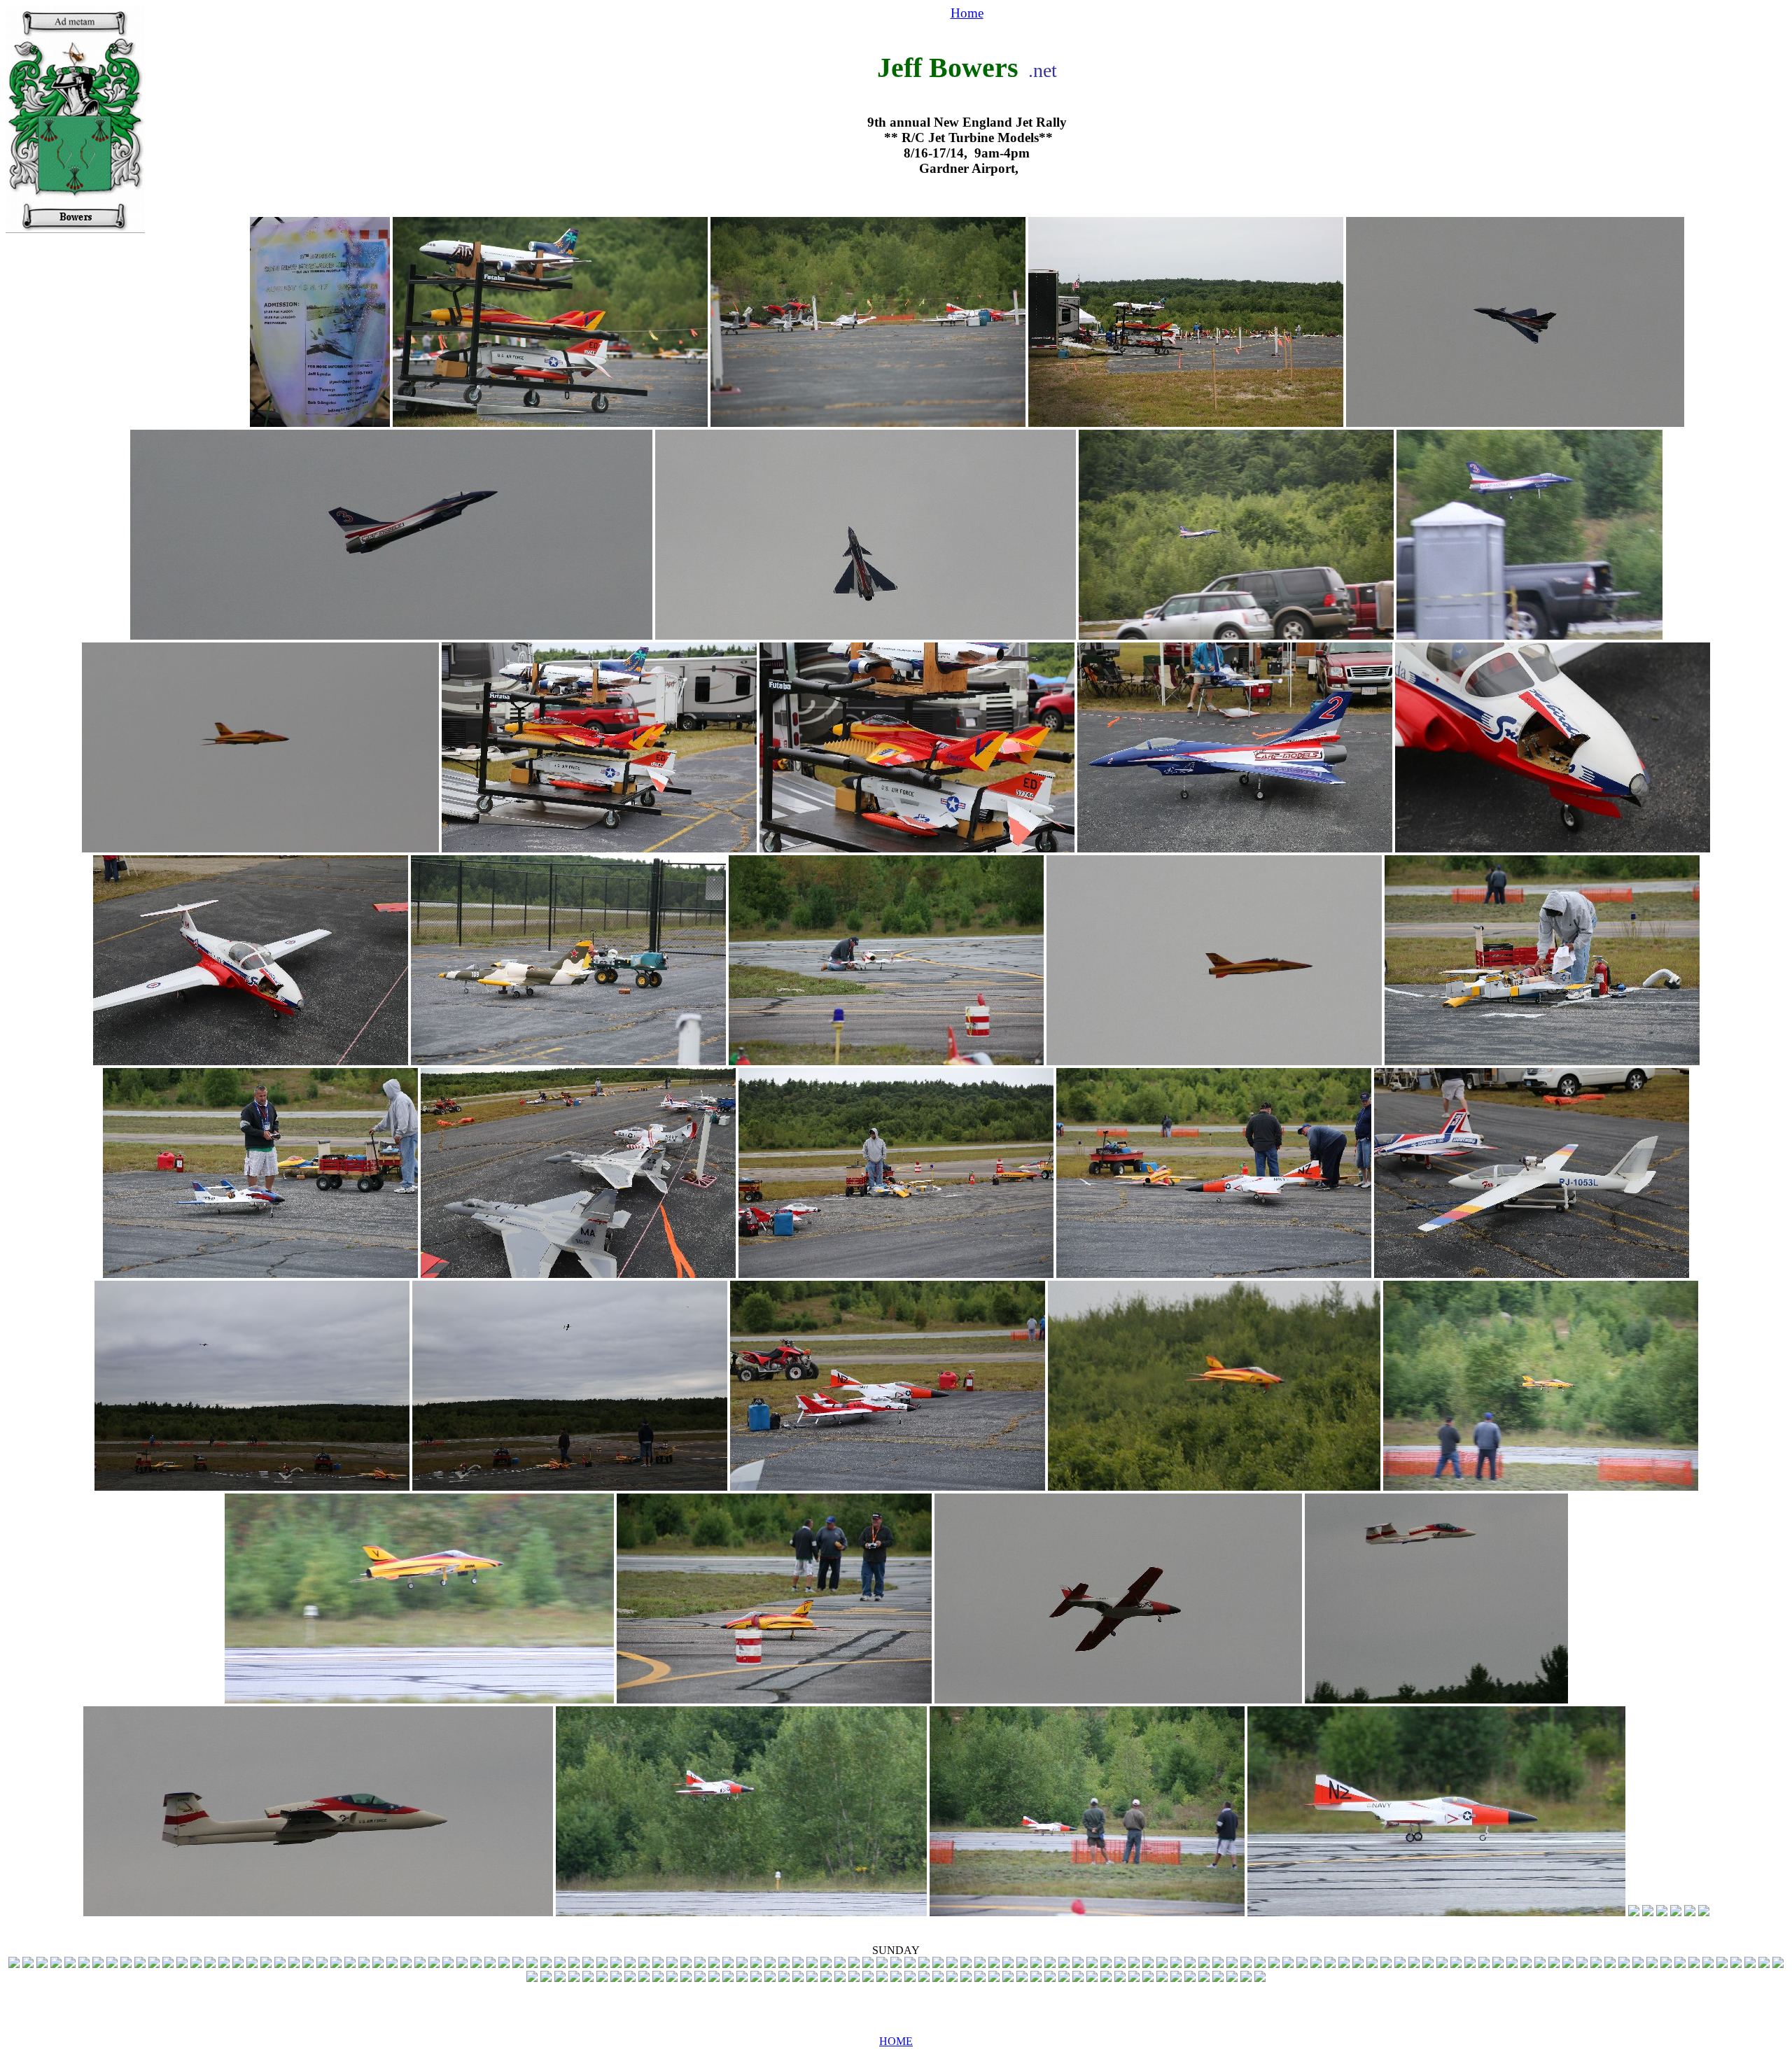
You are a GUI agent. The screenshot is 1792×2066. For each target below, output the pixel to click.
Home (967, 13)
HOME (896, 2041)
